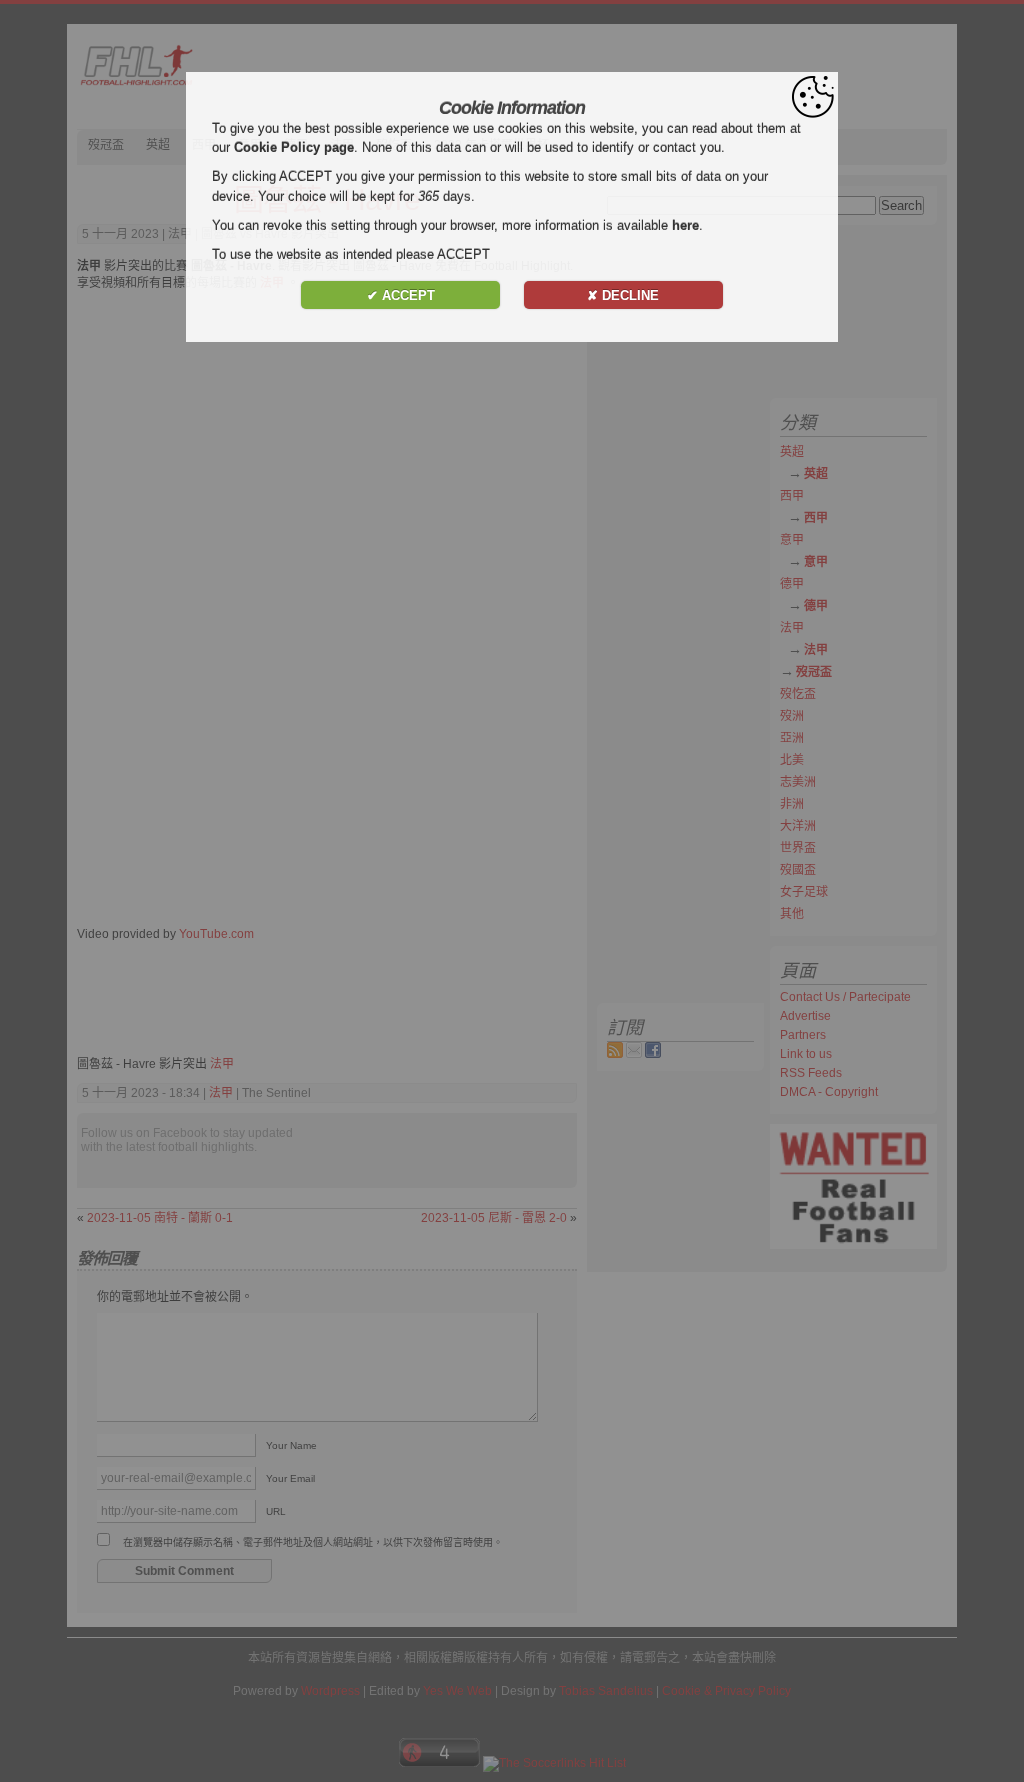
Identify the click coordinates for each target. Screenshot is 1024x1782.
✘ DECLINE (623, 295)
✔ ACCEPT (401, 295)
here (685, 225)
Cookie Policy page (294, 147)
